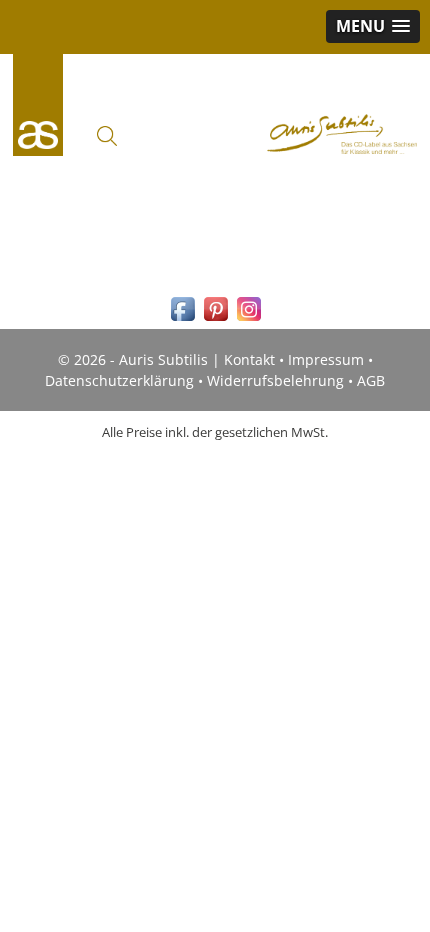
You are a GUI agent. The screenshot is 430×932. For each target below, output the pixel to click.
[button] (373, 26)
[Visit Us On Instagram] (248, 319)
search (107, 136)
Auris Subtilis (38, 105)
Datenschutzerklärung (119, 380)
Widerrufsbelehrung (275, 380)
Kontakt (249, 359)
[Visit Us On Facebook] (182, 319)
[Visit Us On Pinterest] (215, 319)
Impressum (326, 359)
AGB (371, 380)
